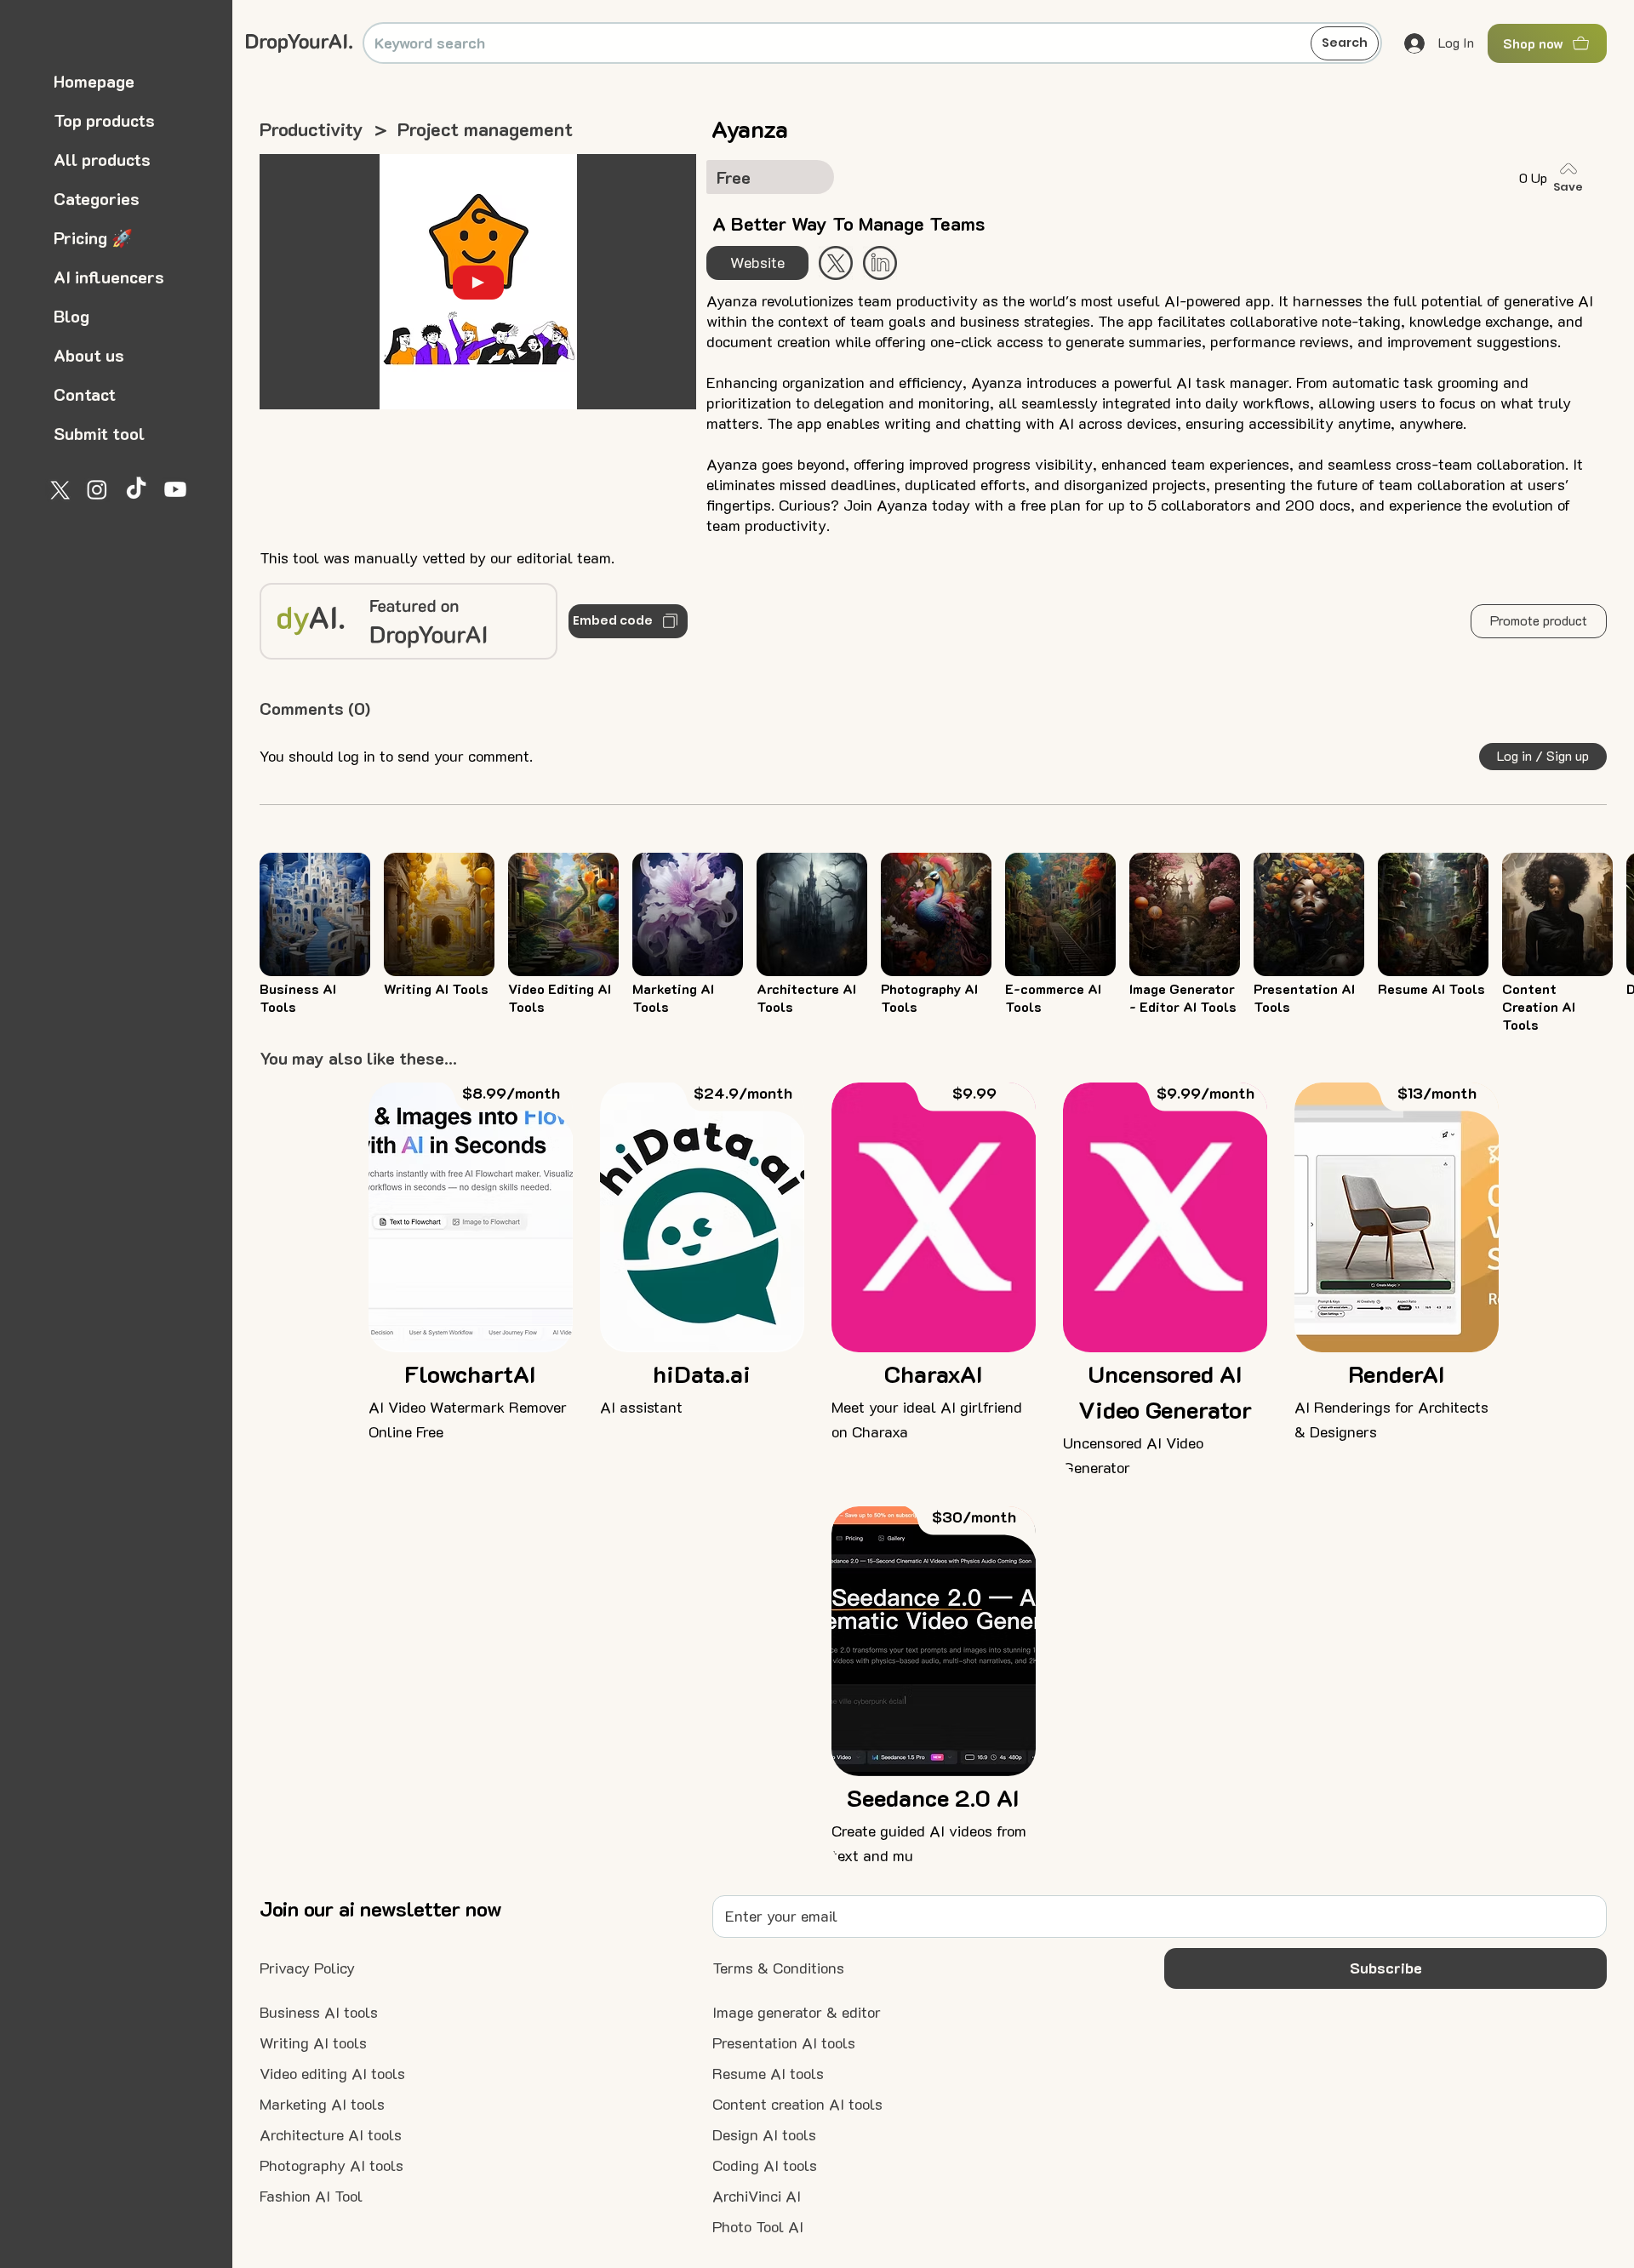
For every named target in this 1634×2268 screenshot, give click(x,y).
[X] (58, 489)
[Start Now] (880, 263)
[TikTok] (136, 489)
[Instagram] (97, 489)
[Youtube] (175, 489)
